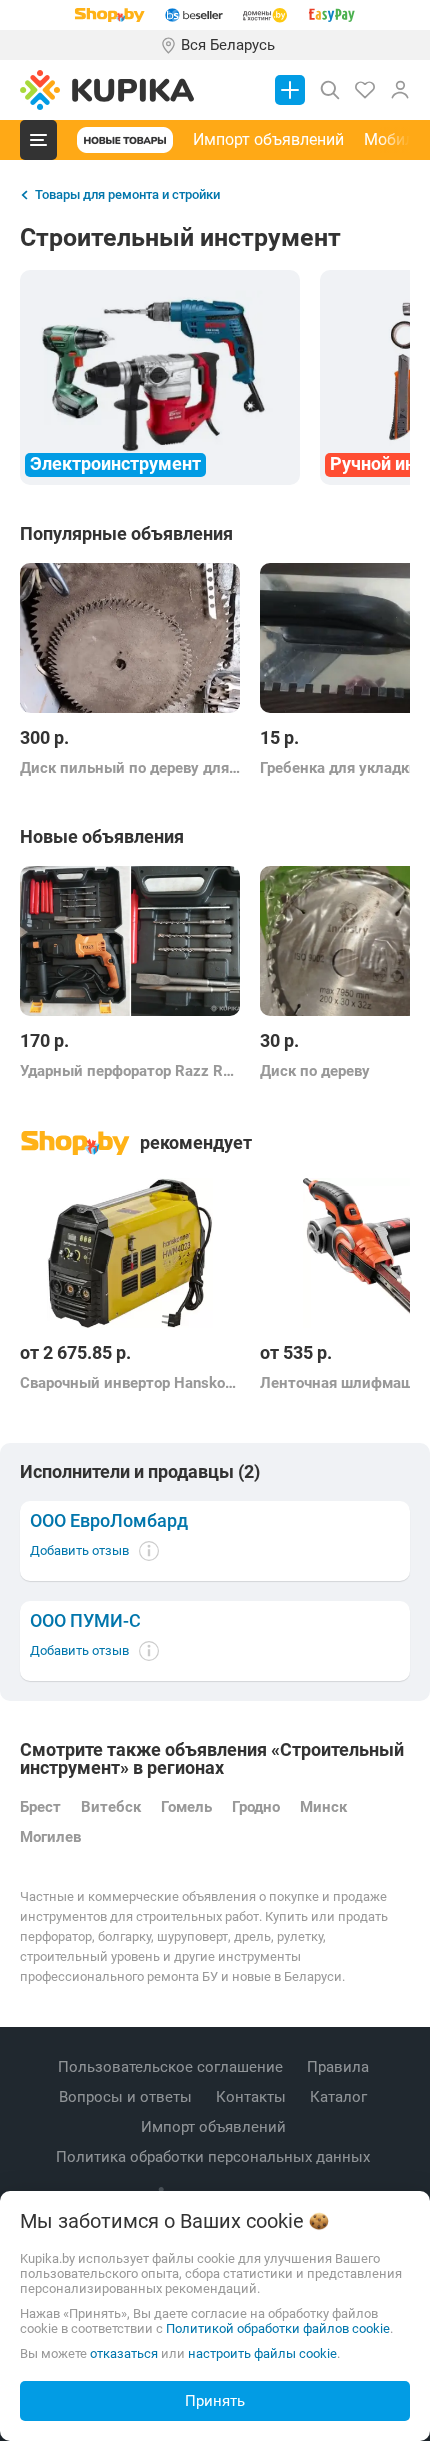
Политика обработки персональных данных (215, 2157)
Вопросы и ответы (127, 2097)
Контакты (253, 2097)
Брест (40, 1807)
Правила (340, 2067)
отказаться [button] (124, 2353)
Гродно (256, 1807)
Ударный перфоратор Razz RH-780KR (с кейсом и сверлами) (130, 1071)
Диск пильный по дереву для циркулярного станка (130, 768)
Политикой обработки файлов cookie (278, 2328)
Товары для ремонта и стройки (127, 194)
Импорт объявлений (268, 139)
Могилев (50, 1837)
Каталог (340, 2097)
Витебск (111, 1807)
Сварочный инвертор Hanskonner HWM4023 (130, 1383)
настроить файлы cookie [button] (262, 2353)
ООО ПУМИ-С (85, 1621)
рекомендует (196, 1142)
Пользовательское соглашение (172, 2067)
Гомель (186, 1807)
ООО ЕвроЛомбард (109, 1521)
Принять (215, 2401)
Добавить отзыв (79, 1550)
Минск (323, 1807)
